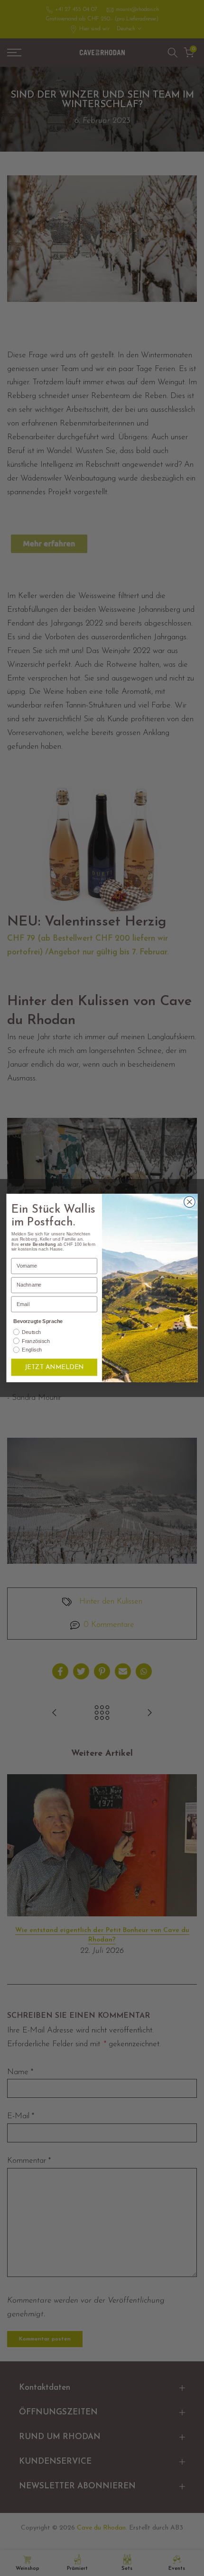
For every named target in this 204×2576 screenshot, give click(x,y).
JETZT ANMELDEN (54, 1367)
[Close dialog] (190, 1202)
